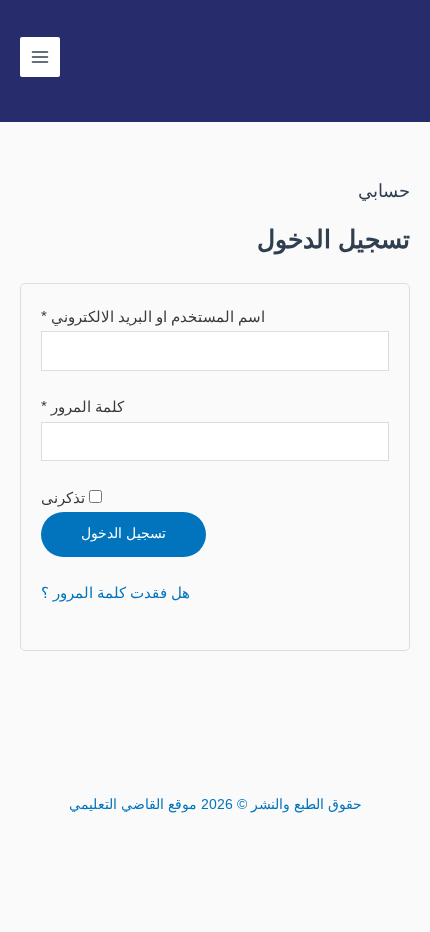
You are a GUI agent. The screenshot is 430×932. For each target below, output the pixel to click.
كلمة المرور (82, 404)
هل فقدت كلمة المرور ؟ (115, 593)
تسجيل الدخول (123, 533)
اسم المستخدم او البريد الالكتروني (153, 314)
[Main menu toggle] (40, 57)
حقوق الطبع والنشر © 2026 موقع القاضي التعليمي (215, 804)
